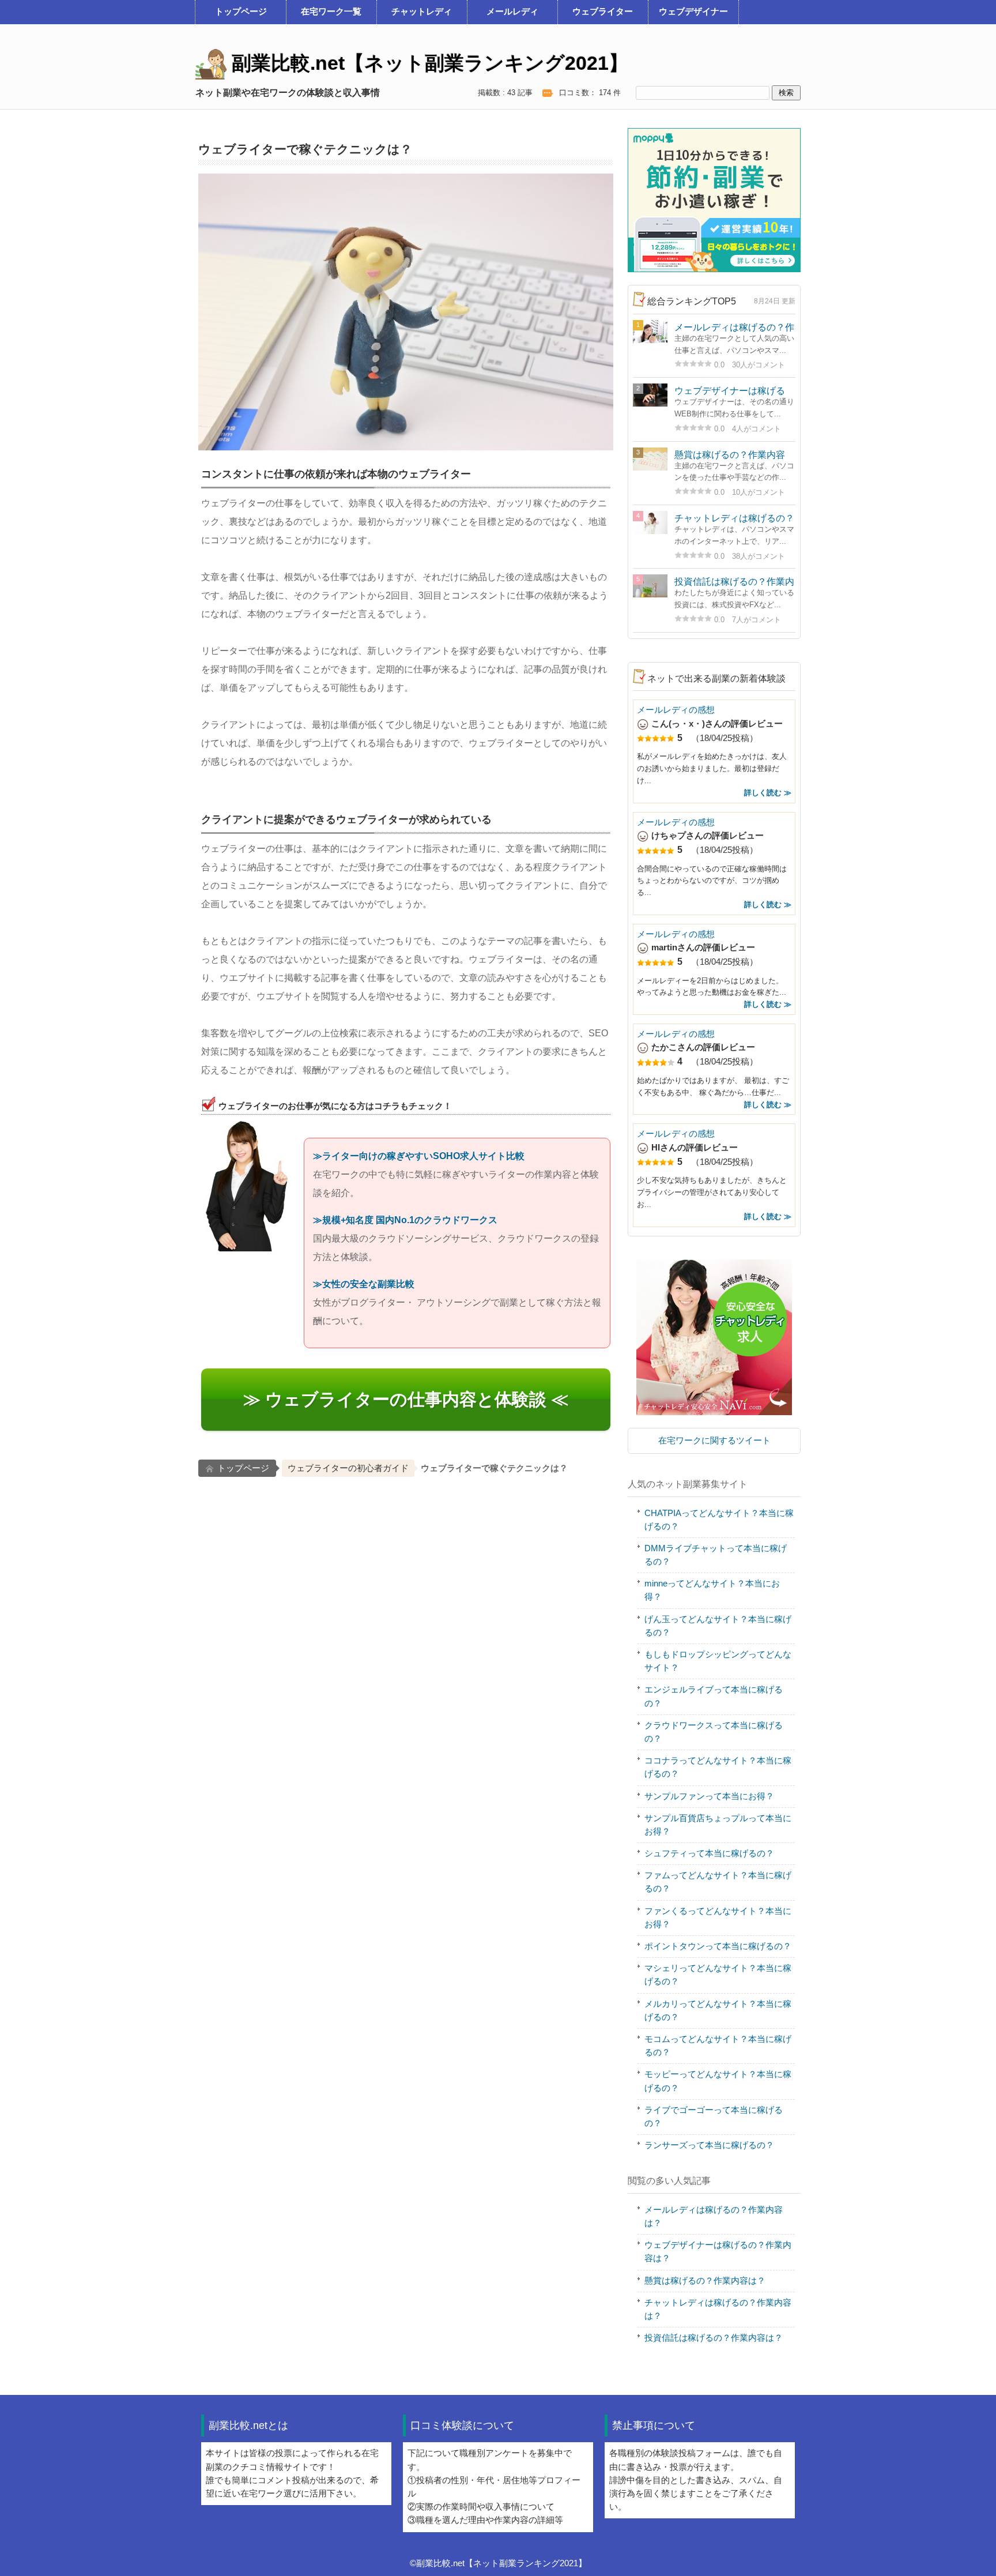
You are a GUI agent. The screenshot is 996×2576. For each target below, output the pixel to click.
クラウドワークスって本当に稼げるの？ (714, 1732)
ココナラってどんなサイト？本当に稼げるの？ (718, 1767)
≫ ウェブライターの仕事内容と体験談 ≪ (406, 1399)
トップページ (243, 1468)
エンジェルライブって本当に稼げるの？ (714, 1696)
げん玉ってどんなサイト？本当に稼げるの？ (718, 1626)
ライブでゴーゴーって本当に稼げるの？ (714, 2117)
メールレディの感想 (676, 710)
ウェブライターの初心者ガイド (348, 1468)
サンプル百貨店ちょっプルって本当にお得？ (718, 1825)
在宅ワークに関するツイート (714, 1441)
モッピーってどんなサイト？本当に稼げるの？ (718, 2081)
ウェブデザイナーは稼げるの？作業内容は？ (718, 2252)
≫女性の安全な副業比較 (364, 1284)
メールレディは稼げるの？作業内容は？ (714, 2216)
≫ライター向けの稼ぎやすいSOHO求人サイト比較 (419, 1156)
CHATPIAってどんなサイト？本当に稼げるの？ (719, 1520)
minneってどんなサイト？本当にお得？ (712, 1590)
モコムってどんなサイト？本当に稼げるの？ (718, 2046)
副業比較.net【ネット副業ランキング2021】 (427, 63)
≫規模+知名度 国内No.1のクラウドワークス (405, 1220)
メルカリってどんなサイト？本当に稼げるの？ (718, 2011)
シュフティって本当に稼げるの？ (709, 1853)
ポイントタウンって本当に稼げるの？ (718, 1946)
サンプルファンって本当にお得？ (709, 1796)
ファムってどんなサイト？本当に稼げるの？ (718, 1882)
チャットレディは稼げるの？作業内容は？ (718, 2309)
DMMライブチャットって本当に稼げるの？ (716, 1555)
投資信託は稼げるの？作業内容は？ (714, 2338)
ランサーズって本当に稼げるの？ (709, 2145)
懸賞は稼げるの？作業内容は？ (705, 2281)
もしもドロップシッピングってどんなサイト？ (718, 1661)
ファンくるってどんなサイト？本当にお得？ (718, 1918)
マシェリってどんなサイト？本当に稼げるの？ (718, 1975)
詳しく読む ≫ (768, 793)
